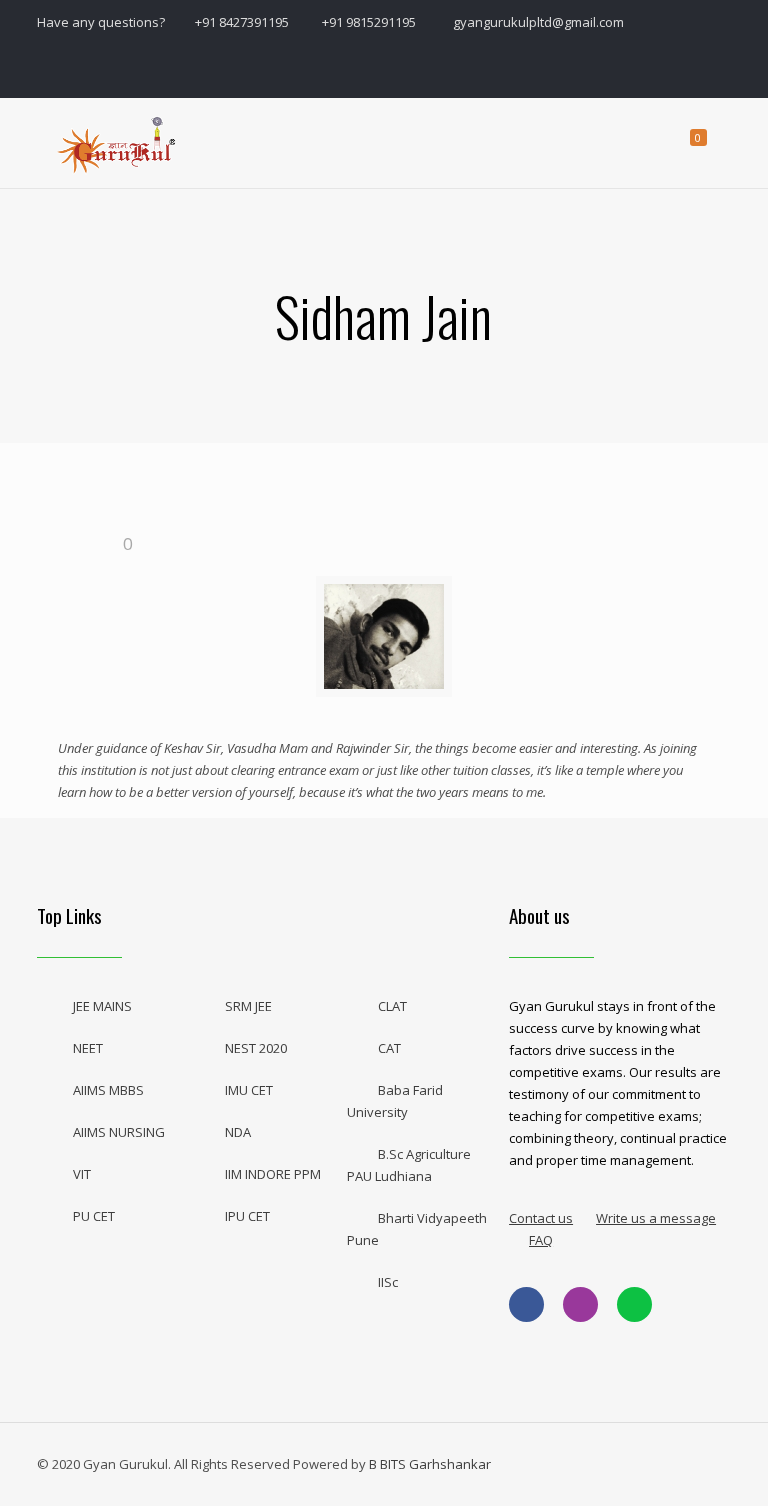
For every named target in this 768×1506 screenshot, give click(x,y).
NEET (88, 1048)
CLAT (392, 1006)
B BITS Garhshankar (430, 1464)
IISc (388, 1282)
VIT (82, 1174)
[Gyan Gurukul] (118, 143)
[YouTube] (620, 69)
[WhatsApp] (530, 69)
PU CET (94, 1216)
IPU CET (247, 1216)
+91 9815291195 (370, 22)
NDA (238, 1132)
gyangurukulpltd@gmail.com (538, 22)
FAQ (541, 1240)
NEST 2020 (256, 1048)
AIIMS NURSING (119, 1132)
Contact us (541, 1218)
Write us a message (656, 1218)
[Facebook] (575, 69)
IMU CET (249, 1090)
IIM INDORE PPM (273, 1174)
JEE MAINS (102, 1006)
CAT (389, 1048)
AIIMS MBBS (108, 1090)
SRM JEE (248, 1006)
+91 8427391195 (242, 22)
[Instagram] (666, 69)
